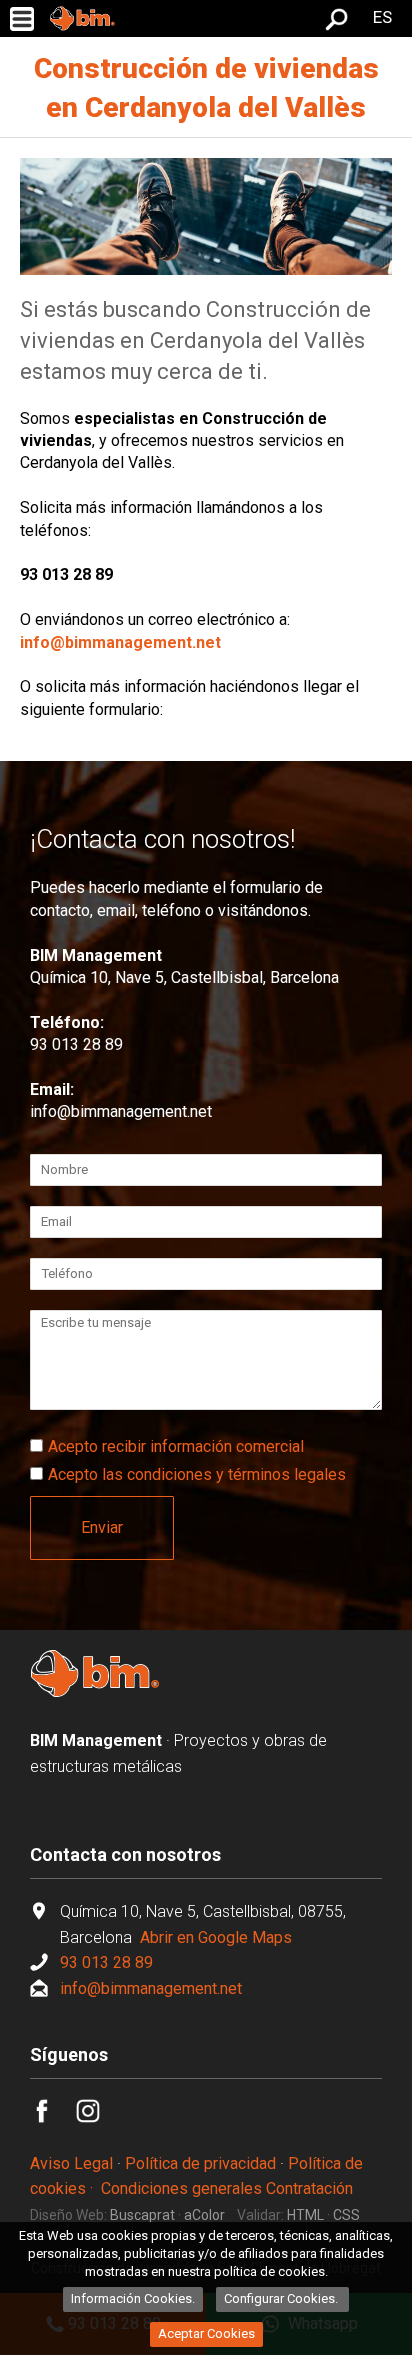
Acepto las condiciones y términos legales (197, 1474)
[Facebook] (53, 2117)
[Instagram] (99, 2117)
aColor (204, 2215)
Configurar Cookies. (282, 2298)
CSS (346, 2215)
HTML (305, 2215)
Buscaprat (142, 2215)
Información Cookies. (133, 2298)
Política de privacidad (200, 2163)
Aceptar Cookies (206, 2333)
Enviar (102, 1527)
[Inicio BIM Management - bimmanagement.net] (82, 18)
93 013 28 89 (76, 1044)
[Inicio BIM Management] (95, 1692)
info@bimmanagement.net (121, 1111)
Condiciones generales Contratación (227, 2188)
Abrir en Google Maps (214, 1937)
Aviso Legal (71, 2163)
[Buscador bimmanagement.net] (336, 25)
